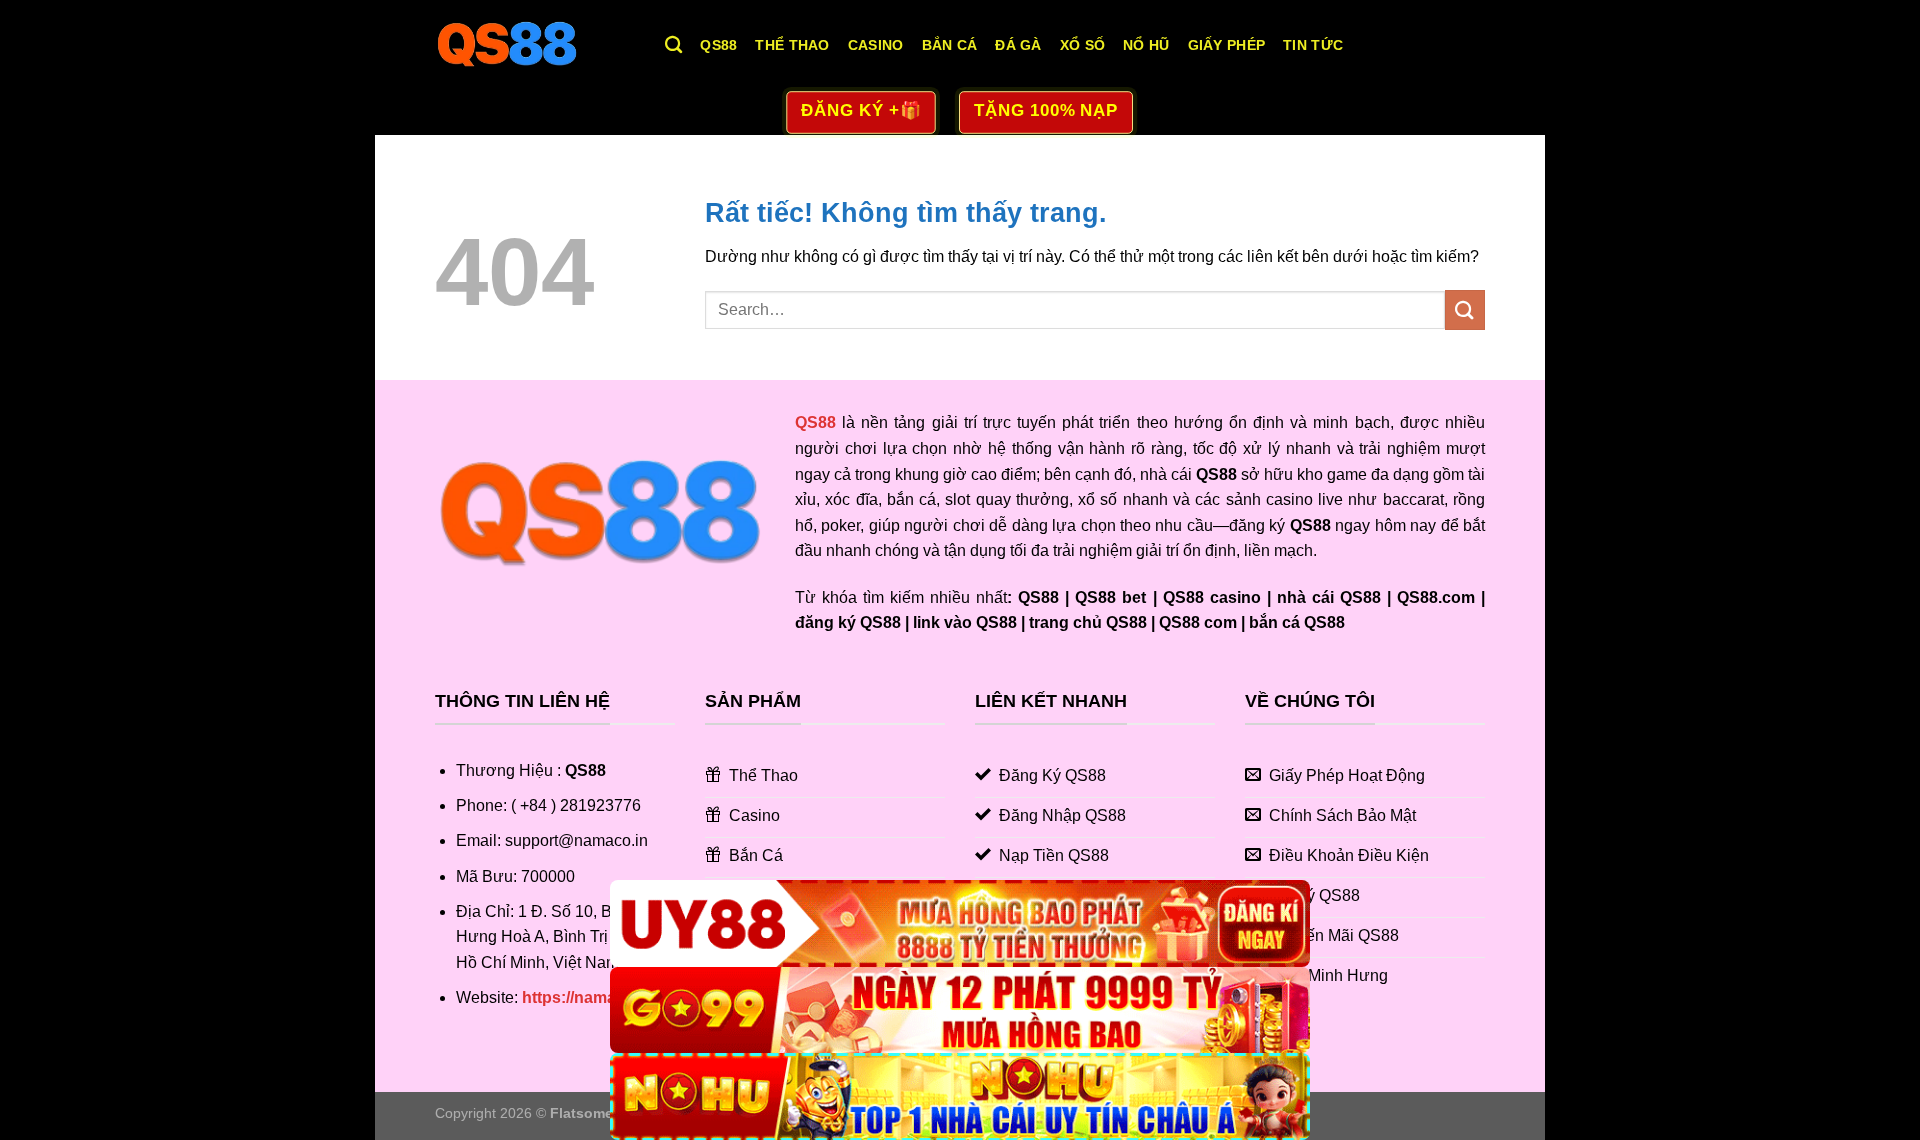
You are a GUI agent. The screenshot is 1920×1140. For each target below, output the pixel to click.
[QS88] (535, 45)
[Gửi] (1465, 309)
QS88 (718, 45)
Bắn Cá (950, 45)
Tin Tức (1313, 45)
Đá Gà (1018, 45)
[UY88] (960, 923)
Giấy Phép (1227, 45)
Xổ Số (1082, 45)
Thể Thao (792, 45)
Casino (876, 45)
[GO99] (960, 1010)
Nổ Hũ (1146, 45)
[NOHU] (960, 1096)
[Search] (673, 45)
